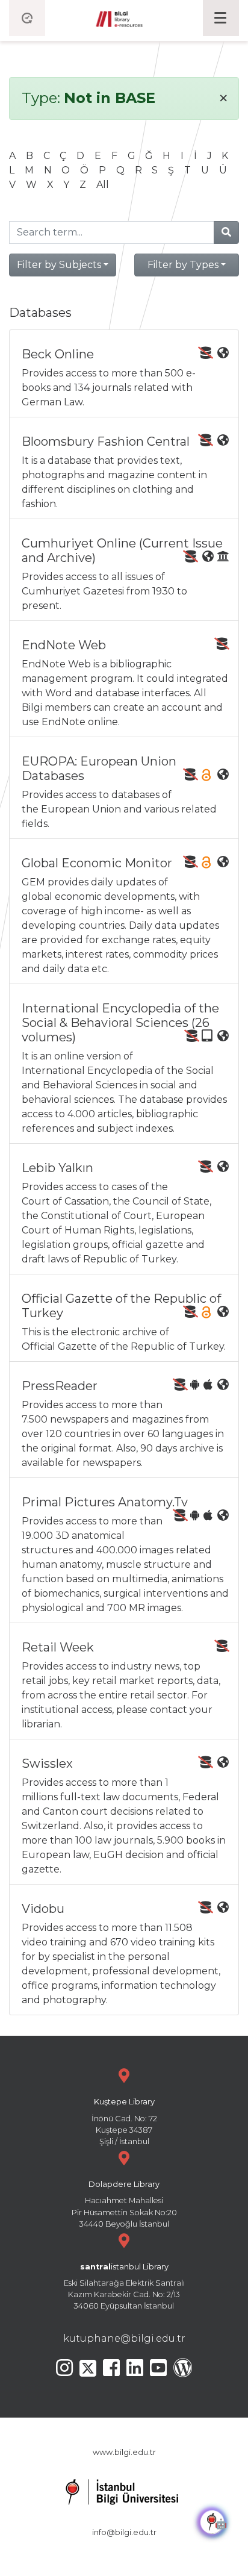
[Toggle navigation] (221, 18)
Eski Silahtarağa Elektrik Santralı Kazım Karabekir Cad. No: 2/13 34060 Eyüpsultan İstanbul (124, 2287)
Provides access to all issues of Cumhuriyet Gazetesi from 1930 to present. (122, 574)
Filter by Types (183, 265)
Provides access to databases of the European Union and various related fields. (119, 792)
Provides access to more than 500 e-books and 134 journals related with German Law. (109, 377)
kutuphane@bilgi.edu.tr (124, 2338)
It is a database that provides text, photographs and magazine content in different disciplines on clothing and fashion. (114, 472)
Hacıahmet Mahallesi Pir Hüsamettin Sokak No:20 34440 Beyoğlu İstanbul (124, 2204)
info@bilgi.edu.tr (124, 2532)
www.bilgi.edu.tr (124, 2452)
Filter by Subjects (59, 265)
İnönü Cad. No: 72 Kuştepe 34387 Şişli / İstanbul (124, 2122)
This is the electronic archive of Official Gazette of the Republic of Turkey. (124, 1322)
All (103, 185)
